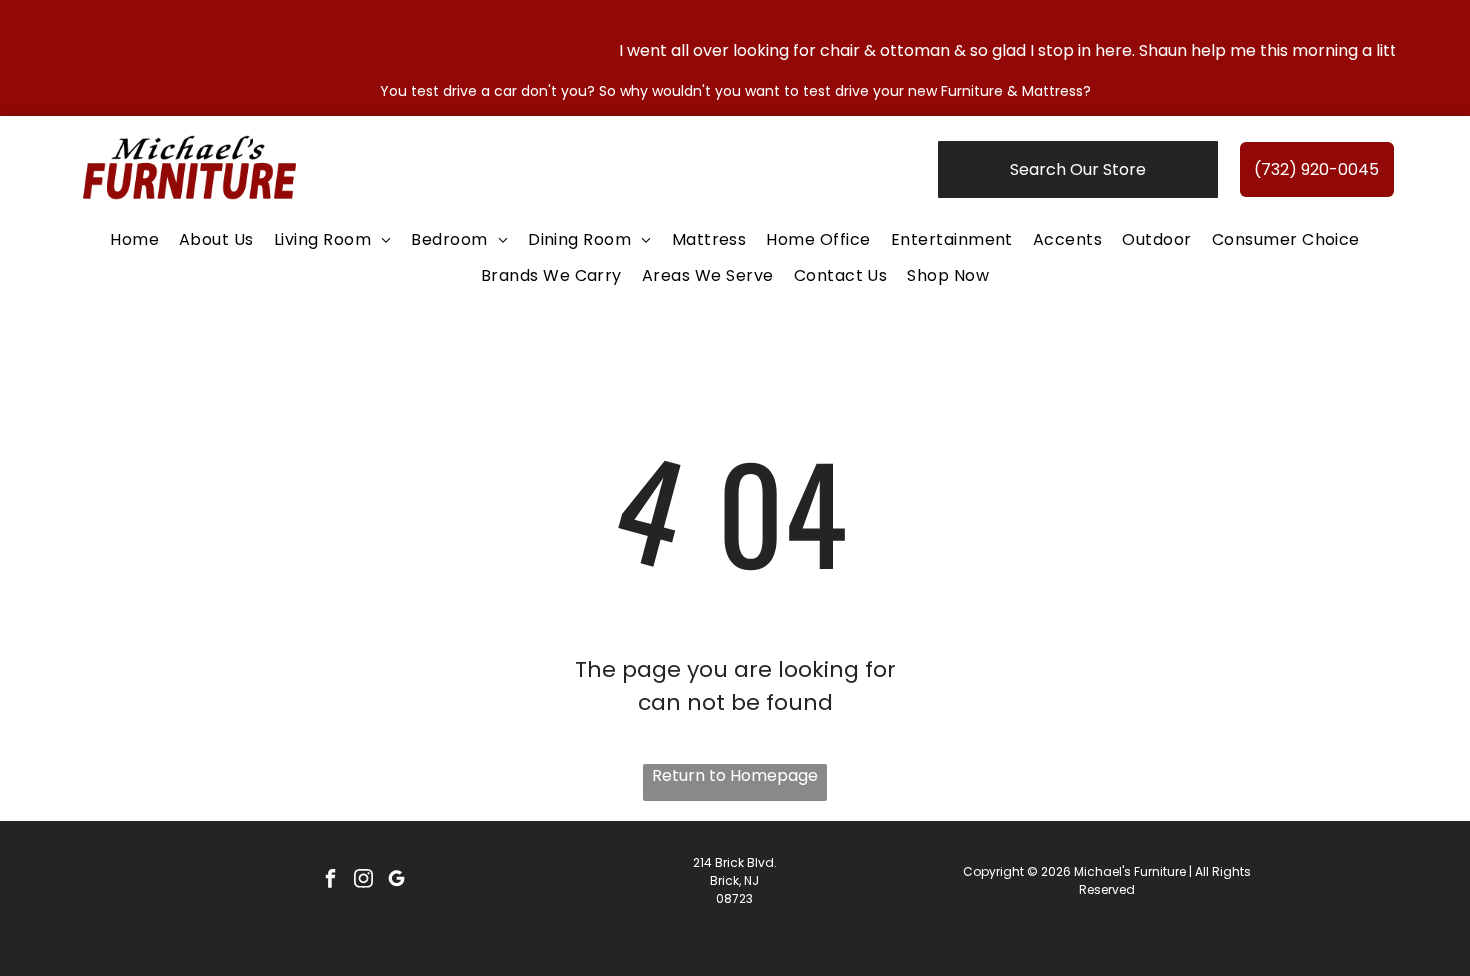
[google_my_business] (396, 880)
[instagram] (363, 880)
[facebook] (330, 880)
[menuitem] (134, 239)
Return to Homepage (735, 775)
